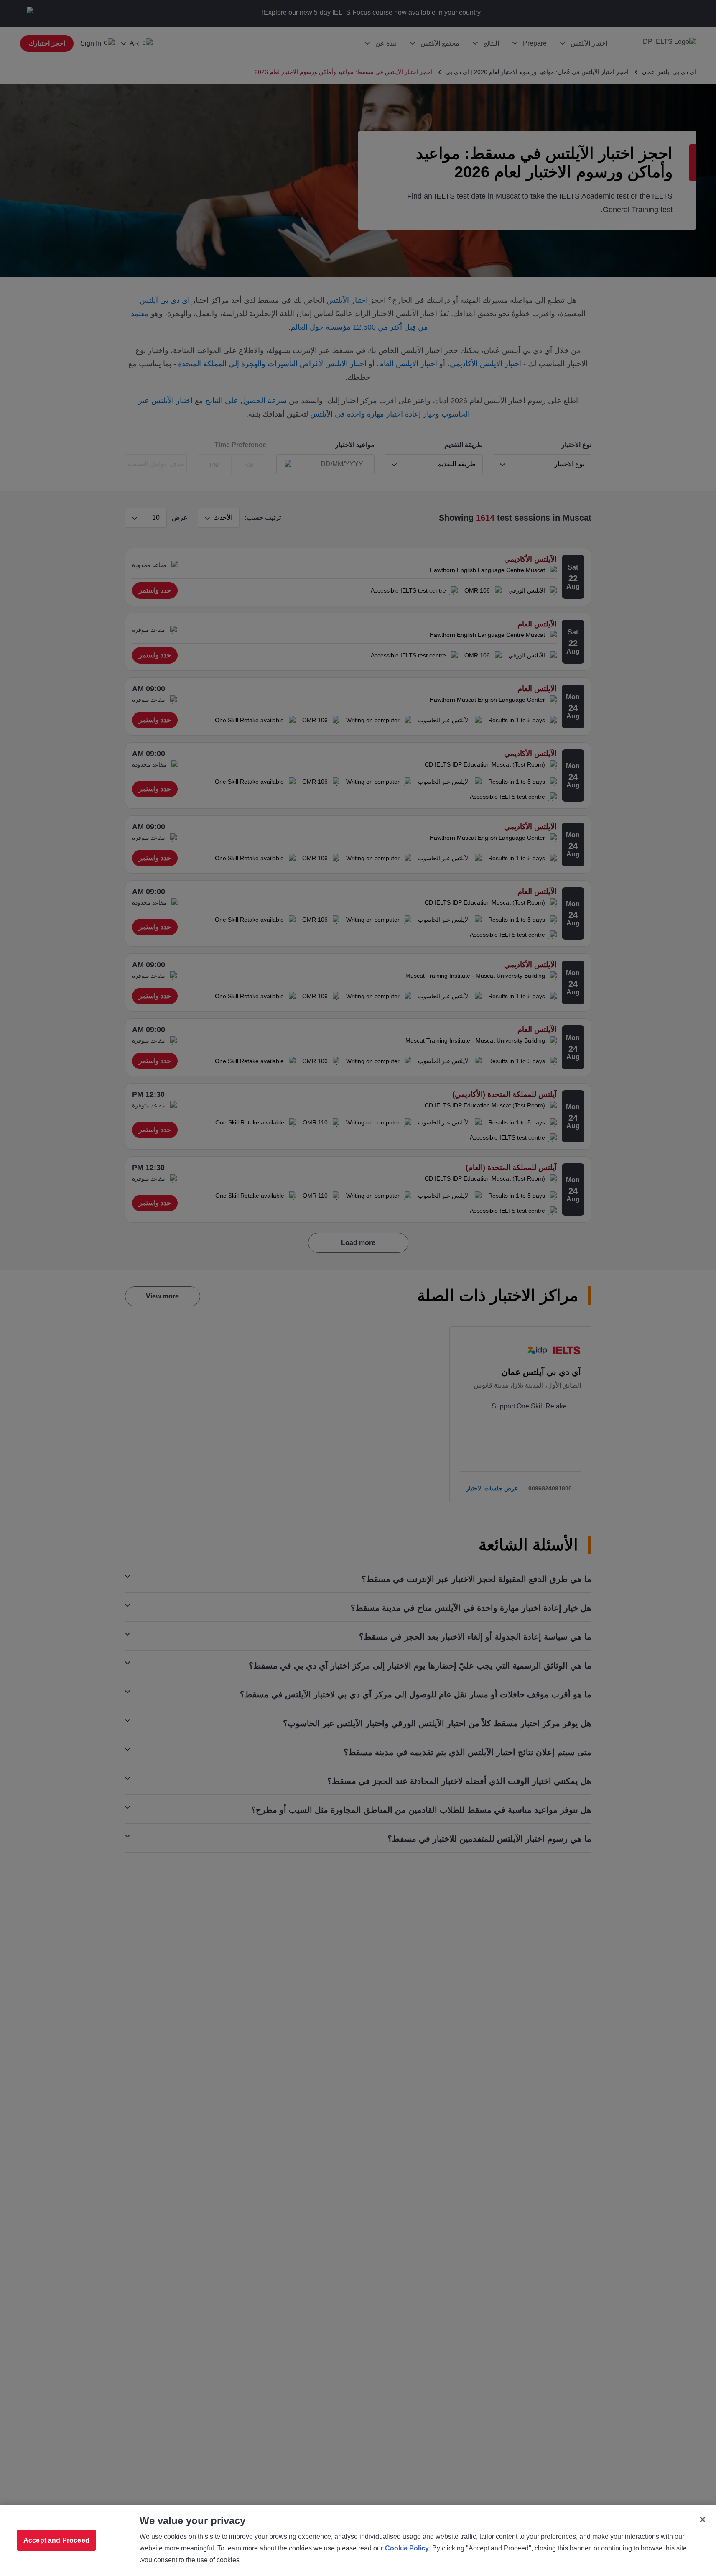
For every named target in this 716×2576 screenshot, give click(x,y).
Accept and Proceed (56, 2540)
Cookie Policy (407, 2548)
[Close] (703, 2520)
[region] (358, 2540)
